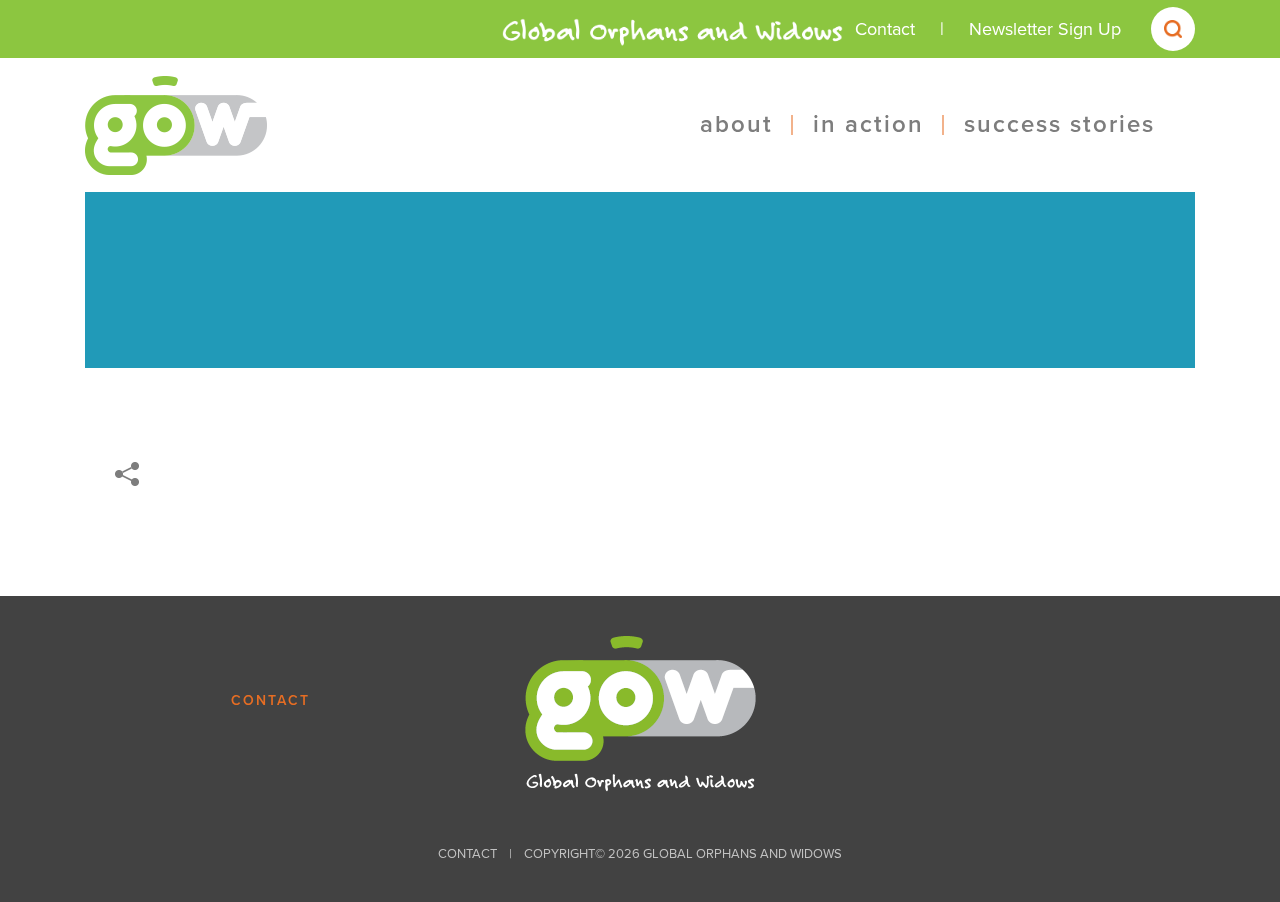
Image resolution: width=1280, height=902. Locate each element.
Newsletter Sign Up (1045, 29)
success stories (1059, 125)
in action (868, 125)
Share (127, 474)
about (736, 125)
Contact (885, 29)
